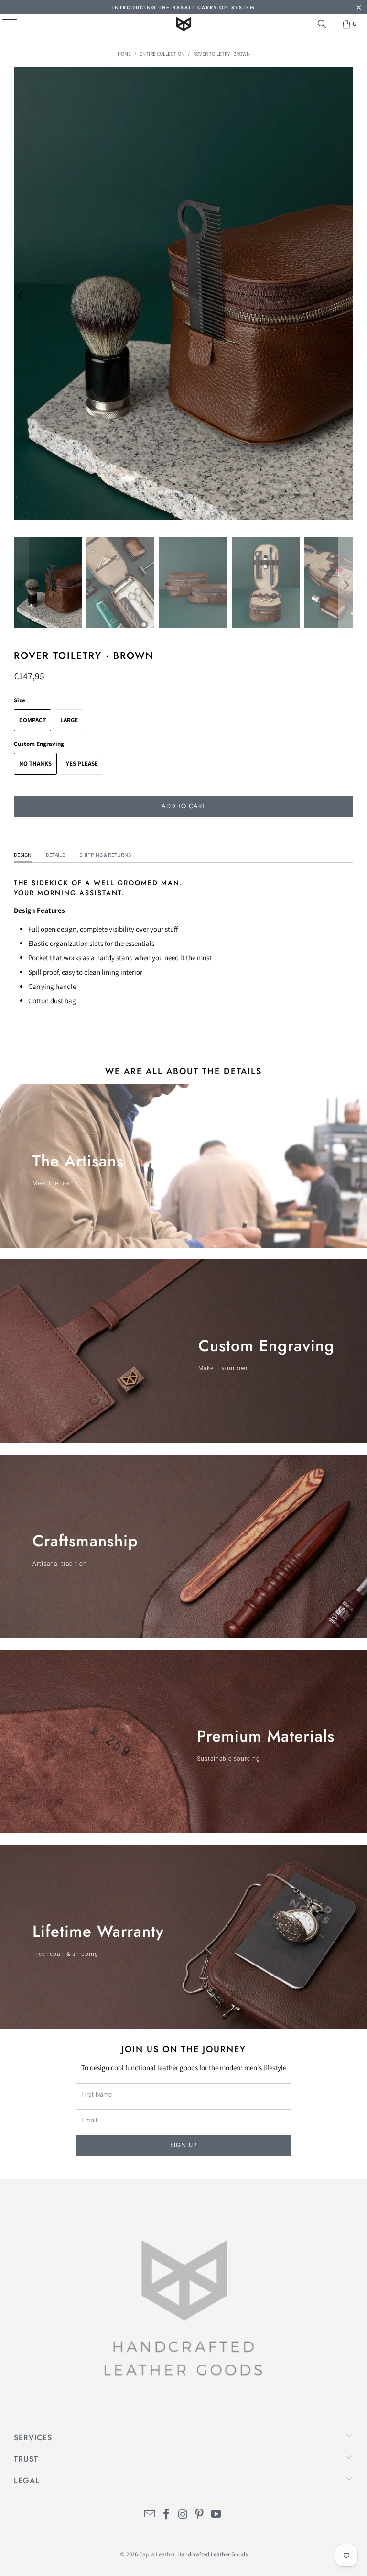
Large (69, 720)
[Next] (346, 295)
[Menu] (3, 24)
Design (23, 855)
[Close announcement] (359, 8)
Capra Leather (157, 2554)
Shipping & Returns (105, 855)
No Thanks (35, 763)
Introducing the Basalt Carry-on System (183, 7)
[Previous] (21, 295)
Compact (32, 720)
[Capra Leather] (183, 24)
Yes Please (82, 763)
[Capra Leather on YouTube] (216, 2515)
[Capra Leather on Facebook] (166, 2515)
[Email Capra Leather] (150, 2515)
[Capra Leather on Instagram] (183, 2515)
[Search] (322, 24)
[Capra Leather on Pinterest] (200, 2515)
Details (55, 855)
